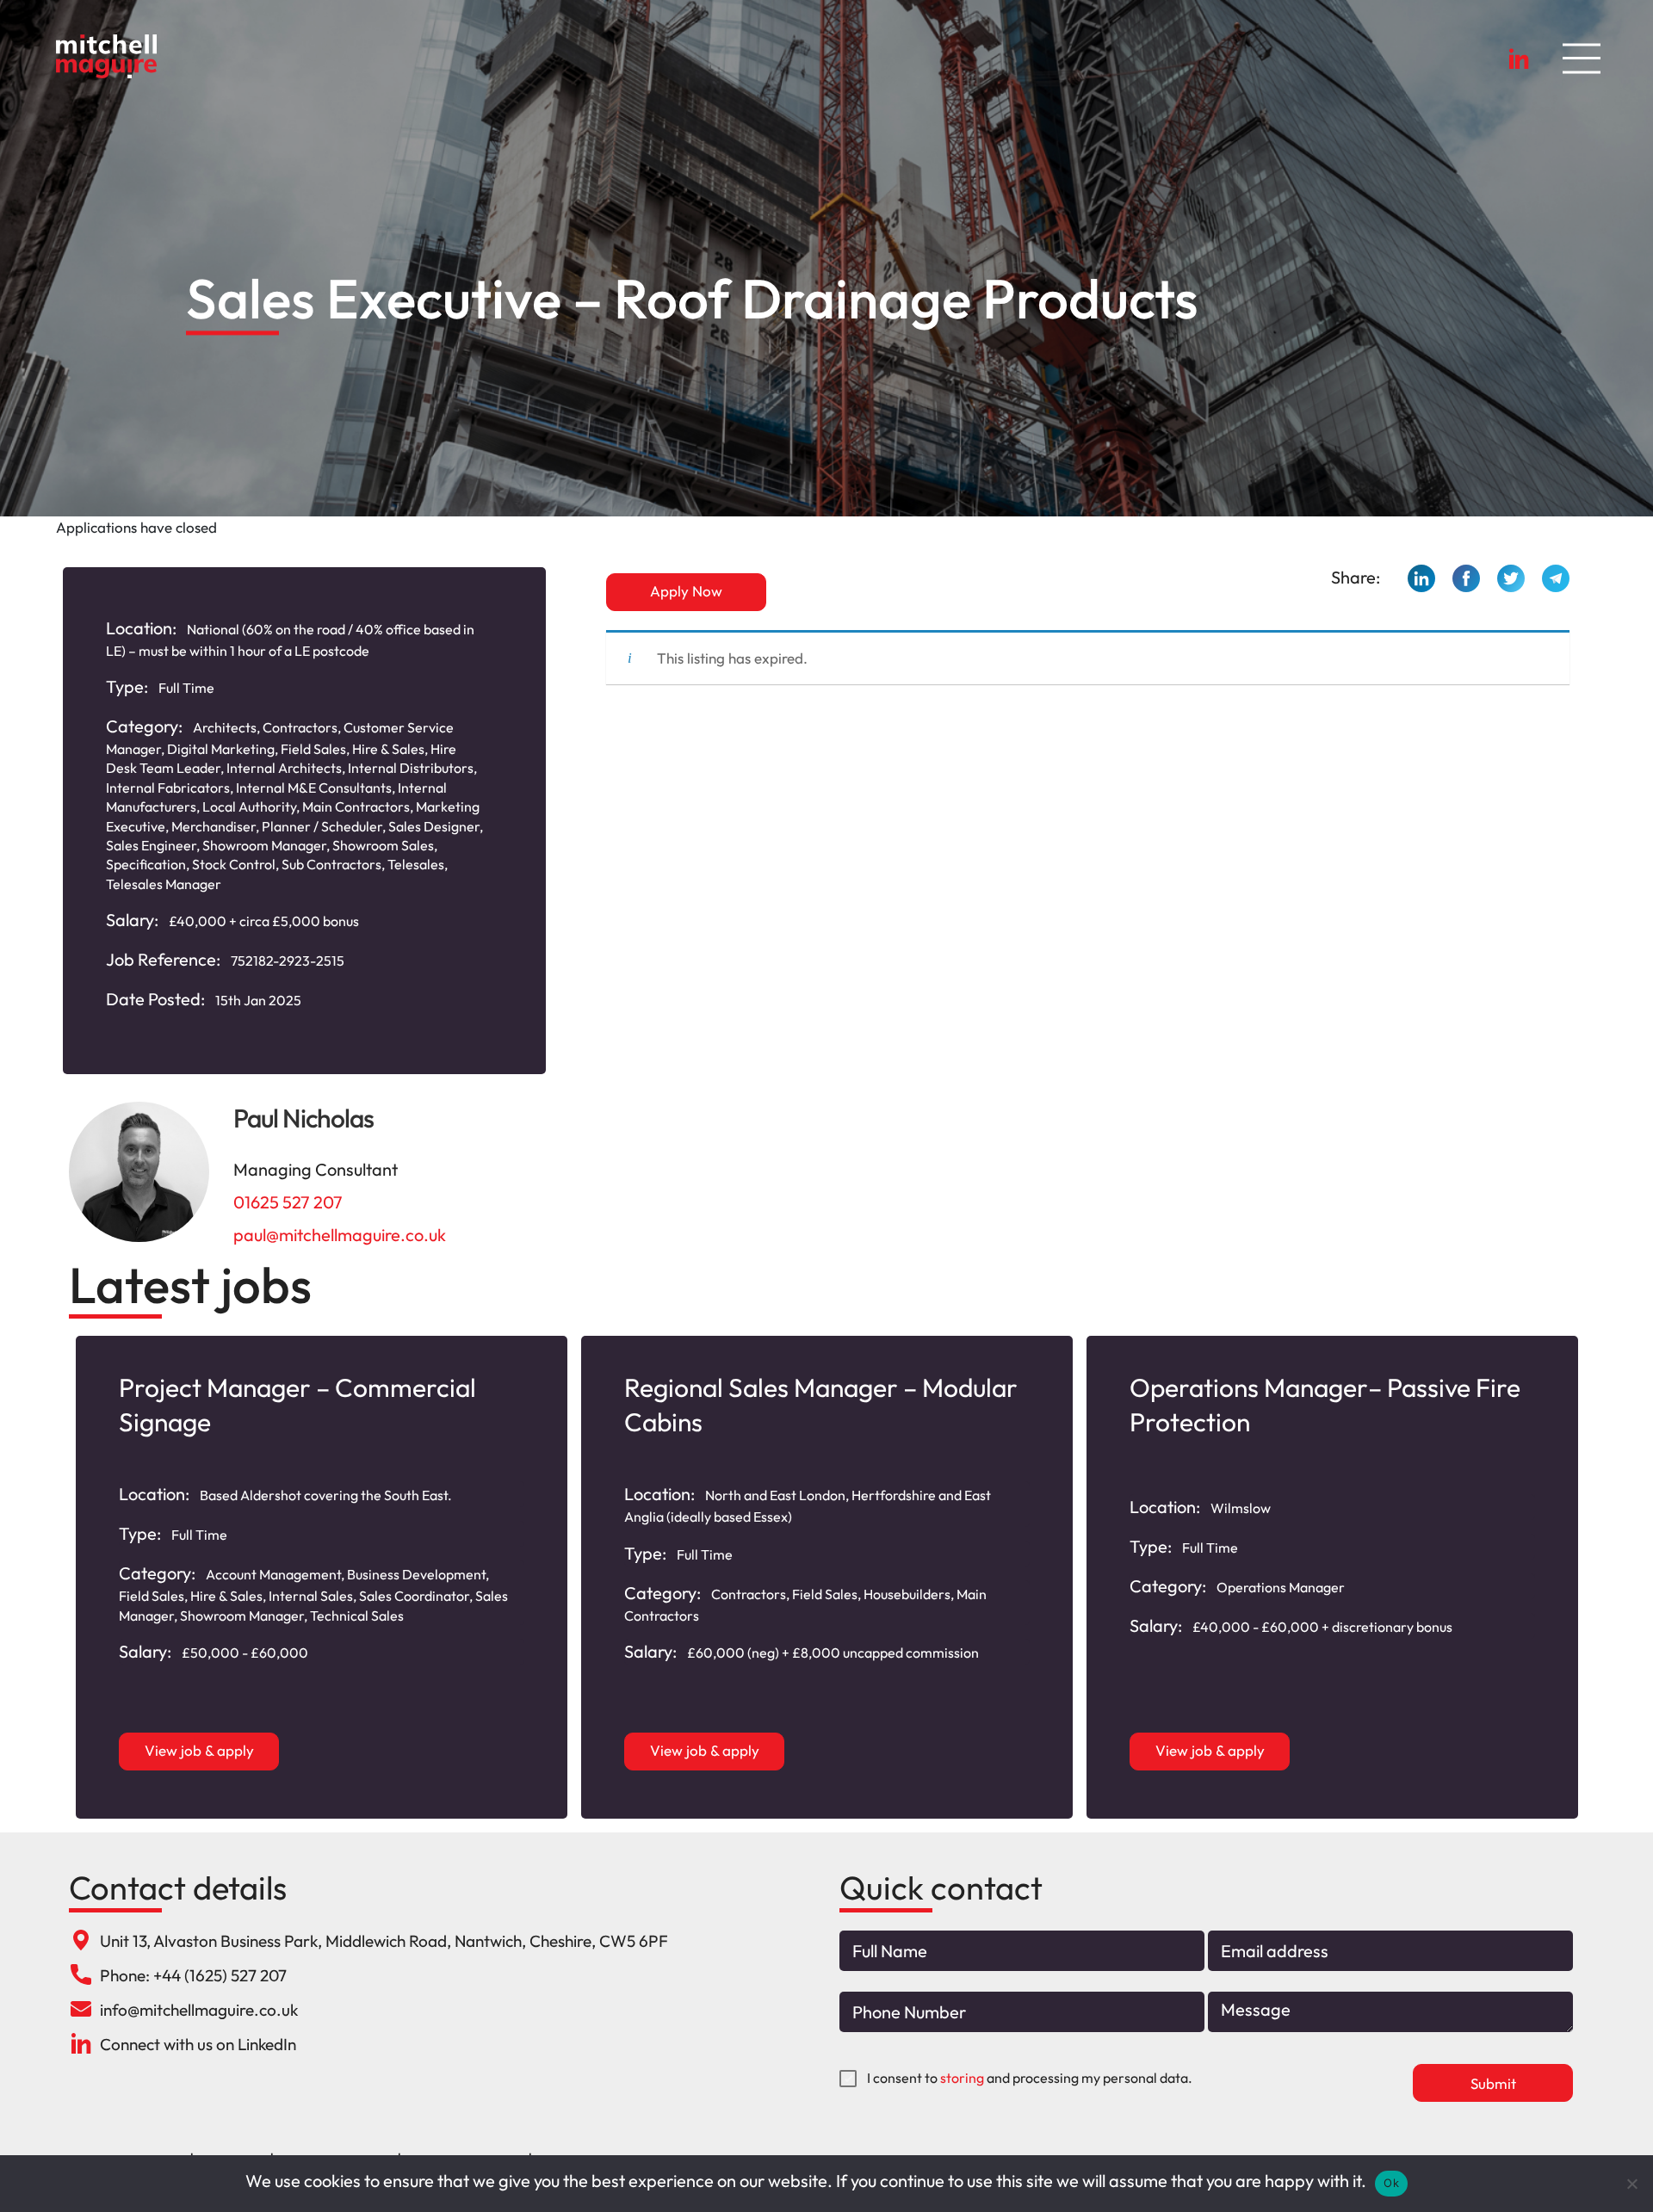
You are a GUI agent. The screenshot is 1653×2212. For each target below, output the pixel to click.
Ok (1391, 2183)
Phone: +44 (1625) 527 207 (193, 1975)
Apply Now (686, 591)
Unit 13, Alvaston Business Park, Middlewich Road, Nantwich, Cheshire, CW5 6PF (384, 1941)
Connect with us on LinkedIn (198, 2044)
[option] (322, 1577)
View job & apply (199, 1750)
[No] (1631, 2184)
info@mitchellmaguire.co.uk (199, 2010)
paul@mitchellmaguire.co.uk (340, 1235)
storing (962, 2078)
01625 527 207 (288, 1202)
